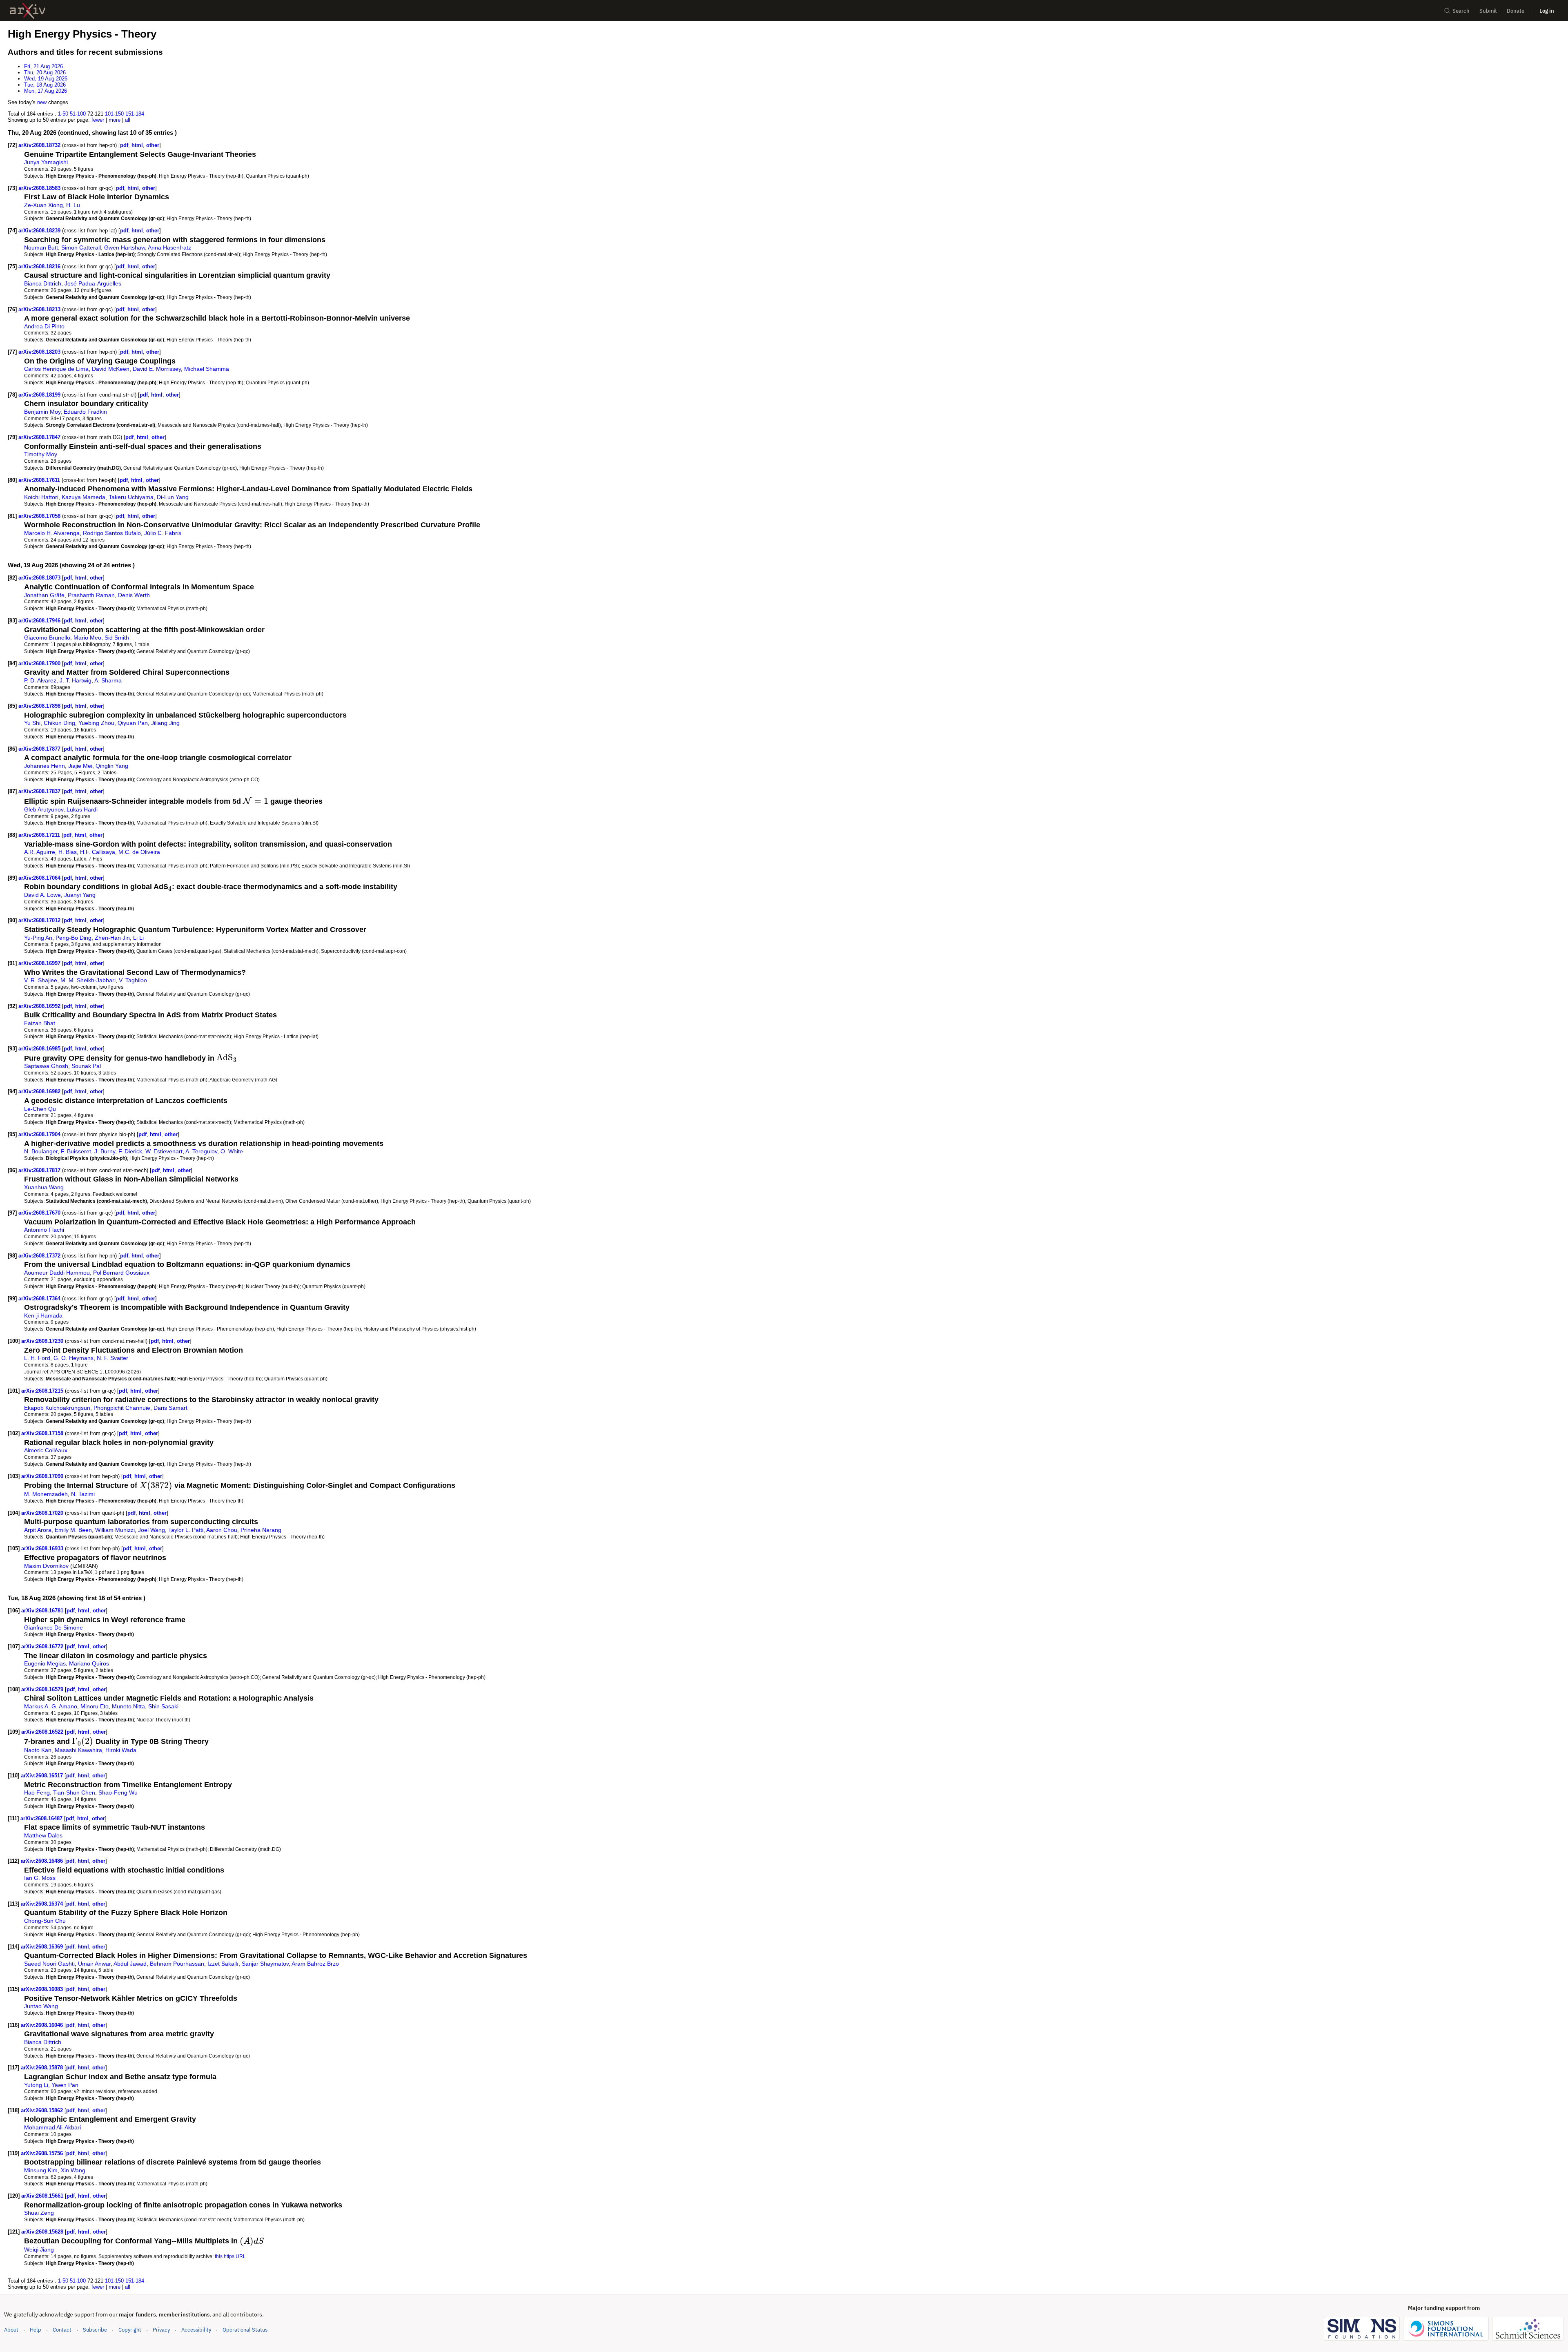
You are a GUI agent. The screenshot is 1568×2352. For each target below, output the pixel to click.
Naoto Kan (38, 1750)
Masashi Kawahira (78, 1750)
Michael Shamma (207, 369)
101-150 (114, 114)
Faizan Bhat (40, 1023)
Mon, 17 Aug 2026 (46, 91)
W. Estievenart (164, 1151)
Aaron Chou (222, 1530)
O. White (232, 1151)
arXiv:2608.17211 (40, 835)
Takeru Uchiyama (131, 497)
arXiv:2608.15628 (43, 2232)
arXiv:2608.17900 (40, 663)
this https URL (230, 2256)
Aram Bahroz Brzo (315, 1964)
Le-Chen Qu (40, 1109)
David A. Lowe (42, 895)
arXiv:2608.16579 (43, 1689)
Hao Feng (37, 1792)
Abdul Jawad (130, 1964)
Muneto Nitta (128, 1706)
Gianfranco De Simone (53, 1627)
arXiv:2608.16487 (42, 1818)
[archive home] (28, 11)
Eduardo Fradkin (85, 412)
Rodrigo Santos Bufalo (112, 533)
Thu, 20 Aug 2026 (45, 72)
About (11, 2330)
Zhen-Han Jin (112, 938)
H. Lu (73, 205)
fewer (98, 120)
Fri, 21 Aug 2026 (43, 66)
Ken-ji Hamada (43, 1315)
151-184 (135, 114)
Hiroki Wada (121, 1750)
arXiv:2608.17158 (43, 1433)
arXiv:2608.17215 (43, 1391)
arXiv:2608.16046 (43, 2025)
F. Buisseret (76, 1151)
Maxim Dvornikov (46, 1566)
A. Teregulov (201, 1151)
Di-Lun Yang (173, 497)
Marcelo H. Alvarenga (52, 533)
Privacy (161, 2330)
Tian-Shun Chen (74, 1792)
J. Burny (105, 1151)
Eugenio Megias (45, 1663)
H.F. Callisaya (98, 852)
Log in (1547, 11)
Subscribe (95, 2330)
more (115, 120)
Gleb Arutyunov (44, 809)
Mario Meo (87, 638)
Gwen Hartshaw (125, 247)
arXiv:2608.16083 (43, 1989)
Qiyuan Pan (133, 723)
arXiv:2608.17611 (40, 480)
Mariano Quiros (89, 1663)
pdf (124, 145)
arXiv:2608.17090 (43, 1476)
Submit (1488, 11)
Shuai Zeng (39, 2213)
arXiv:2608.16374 (43, 1904)
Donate (1516, 11)
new (42, 102)
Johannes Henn (45, 766)
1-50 (63, 114)
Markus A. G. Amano (51, 1706)
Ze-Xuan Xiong (43, 205)
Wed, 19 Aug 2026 (46, 79)
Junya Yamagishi (46, 162)
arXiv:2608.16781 (43, 1611)
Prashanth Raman (91, 595)
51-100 (78, 114)
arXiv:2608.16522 (43, 1732)
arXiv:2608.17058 (40, 516)
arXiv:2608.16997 (40, 963)
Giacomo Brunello (47, 638)
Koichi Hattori (41, 497)
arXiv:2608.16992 (40, 1006)
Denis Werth (134, 595)
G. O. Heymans (73, 1358)
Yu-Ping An (38, 938)
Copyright (130, 2330)
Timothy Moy (41, 454)
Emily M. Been (73, 1530)
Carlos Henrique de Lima (56, 369)
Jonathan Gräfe (44, 595)
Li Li (138, 938)
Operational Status (245, 2330)
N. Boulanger (41, 1151)
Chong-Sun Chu (45, 1921)
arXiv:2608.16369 (43, 1947)
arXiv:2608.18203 (40, 352)
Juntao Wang (41, 2006)
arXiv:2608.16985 (40, 1049)
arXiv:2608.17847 (40, 437)
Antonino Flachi (44, 1230)
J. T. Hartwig (76, 680)
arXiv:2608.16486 (43, 1861)
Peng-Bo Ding (73, 938)
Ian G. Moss (40, 1878)
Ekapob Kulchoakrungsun (57, 1408)
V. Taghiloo (133, 980)
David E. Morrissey (157, 369)
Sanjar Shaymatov (265, 1964)
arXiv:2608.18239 (40, 231)
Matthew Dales (43, 1835)
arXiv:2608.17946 (40, 621)
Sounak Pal (86, 1066)
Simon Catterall (81, 247)
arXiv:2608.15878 (43, 2068)
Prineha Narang (261, 1530)
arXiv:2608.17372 (40, 1256)
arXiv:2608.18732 (40, 145)
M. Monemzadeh (46, 1494)
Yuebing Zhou (96, 723)
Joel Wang (151, 1530)
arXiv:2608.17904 (40, 1134)
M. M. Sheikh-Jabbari (88, 980)
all (128, 120)
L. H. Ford (37, 1358)
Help (36, 2330)
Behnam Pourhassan (177, 1964)
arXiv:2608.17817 (40, 1170)
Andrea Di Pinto (44, 326)
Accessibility (196, 2330)
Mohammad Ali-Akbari (52, 2127)
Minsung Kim (41, 2170)
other (153, 145)
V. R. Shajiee (41, 980)
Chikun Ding (59, 723)
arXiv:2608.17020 (43, 1513)
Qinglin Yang (112, 766)
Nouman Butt (41, 247)
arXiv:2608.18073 (40, 578)
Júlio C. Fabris (163, 533)
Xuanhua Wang (44, 1187)
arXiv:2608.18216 (40, 266)
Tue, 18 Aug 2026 (45, 85)
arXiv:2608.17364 (40, 1299)
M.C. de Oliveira (139, 852)
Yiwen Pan (65, 2085)
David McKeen (111, 369)
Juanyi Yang (80, 895)
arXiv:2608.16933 (43, 1548)
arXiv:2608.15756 (43, 2153)
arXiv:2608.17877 (40, 749)
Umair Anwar (94, 1964)
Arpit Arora (38, 1530)
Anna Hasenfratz (169, 247)
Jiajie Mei (80, 766)
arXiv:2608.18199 (40, 395)
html (137, 145)
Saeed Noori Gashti (49, 1964)
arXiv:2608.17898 (40, 706)
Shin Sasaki (163, 1706)
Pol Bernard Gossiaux (121, 1273)
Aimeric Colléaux (46, 1450)
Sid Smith (117, 638)
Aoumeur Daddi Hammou (57, 1273)
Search (1461, 11)
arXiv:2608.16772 (43, 1646)
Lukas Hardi (82, 809)
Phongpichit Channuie (122, 1408)
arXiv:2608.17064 (40, 878)
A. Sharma (108, 680)
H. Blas (68, 852)
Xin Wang (73, 2170)
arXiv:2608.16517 (43, 1776)
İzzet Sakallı (223, 1964)
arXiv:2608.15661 (43, 2196)
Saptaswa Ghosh (46, 1066)
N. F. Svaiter (112, 1358)
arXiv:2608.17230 (43, 1341)
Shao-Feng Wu (118, 1792)
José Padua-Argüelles (93, 283)
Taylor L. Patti (186, 1530)
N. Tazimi (83, 1494)
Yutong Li (36, 2085)
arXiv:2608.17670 (40, 1213)
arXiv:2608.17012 (40, 920)
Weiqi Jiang (39, 2249)
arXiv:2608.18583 (40, 188)
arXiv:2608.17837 (40, 791)
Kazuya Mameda (84, 497)
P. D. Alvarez (40, 680)
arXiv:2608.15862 (43, 2110)
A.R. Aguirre (40, 852)
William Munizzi (115, 1530)
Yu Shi (32, 723)
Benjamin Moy (42, 412)
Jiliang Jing (165, 723)
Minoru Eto (95, 1706)
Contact (62, 2330)
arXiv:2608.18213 (40, 309)
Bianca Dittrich (43, 283)
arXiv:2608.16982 (40, 1091)
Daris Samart (170, 1408)
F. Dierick (130, 1151)
